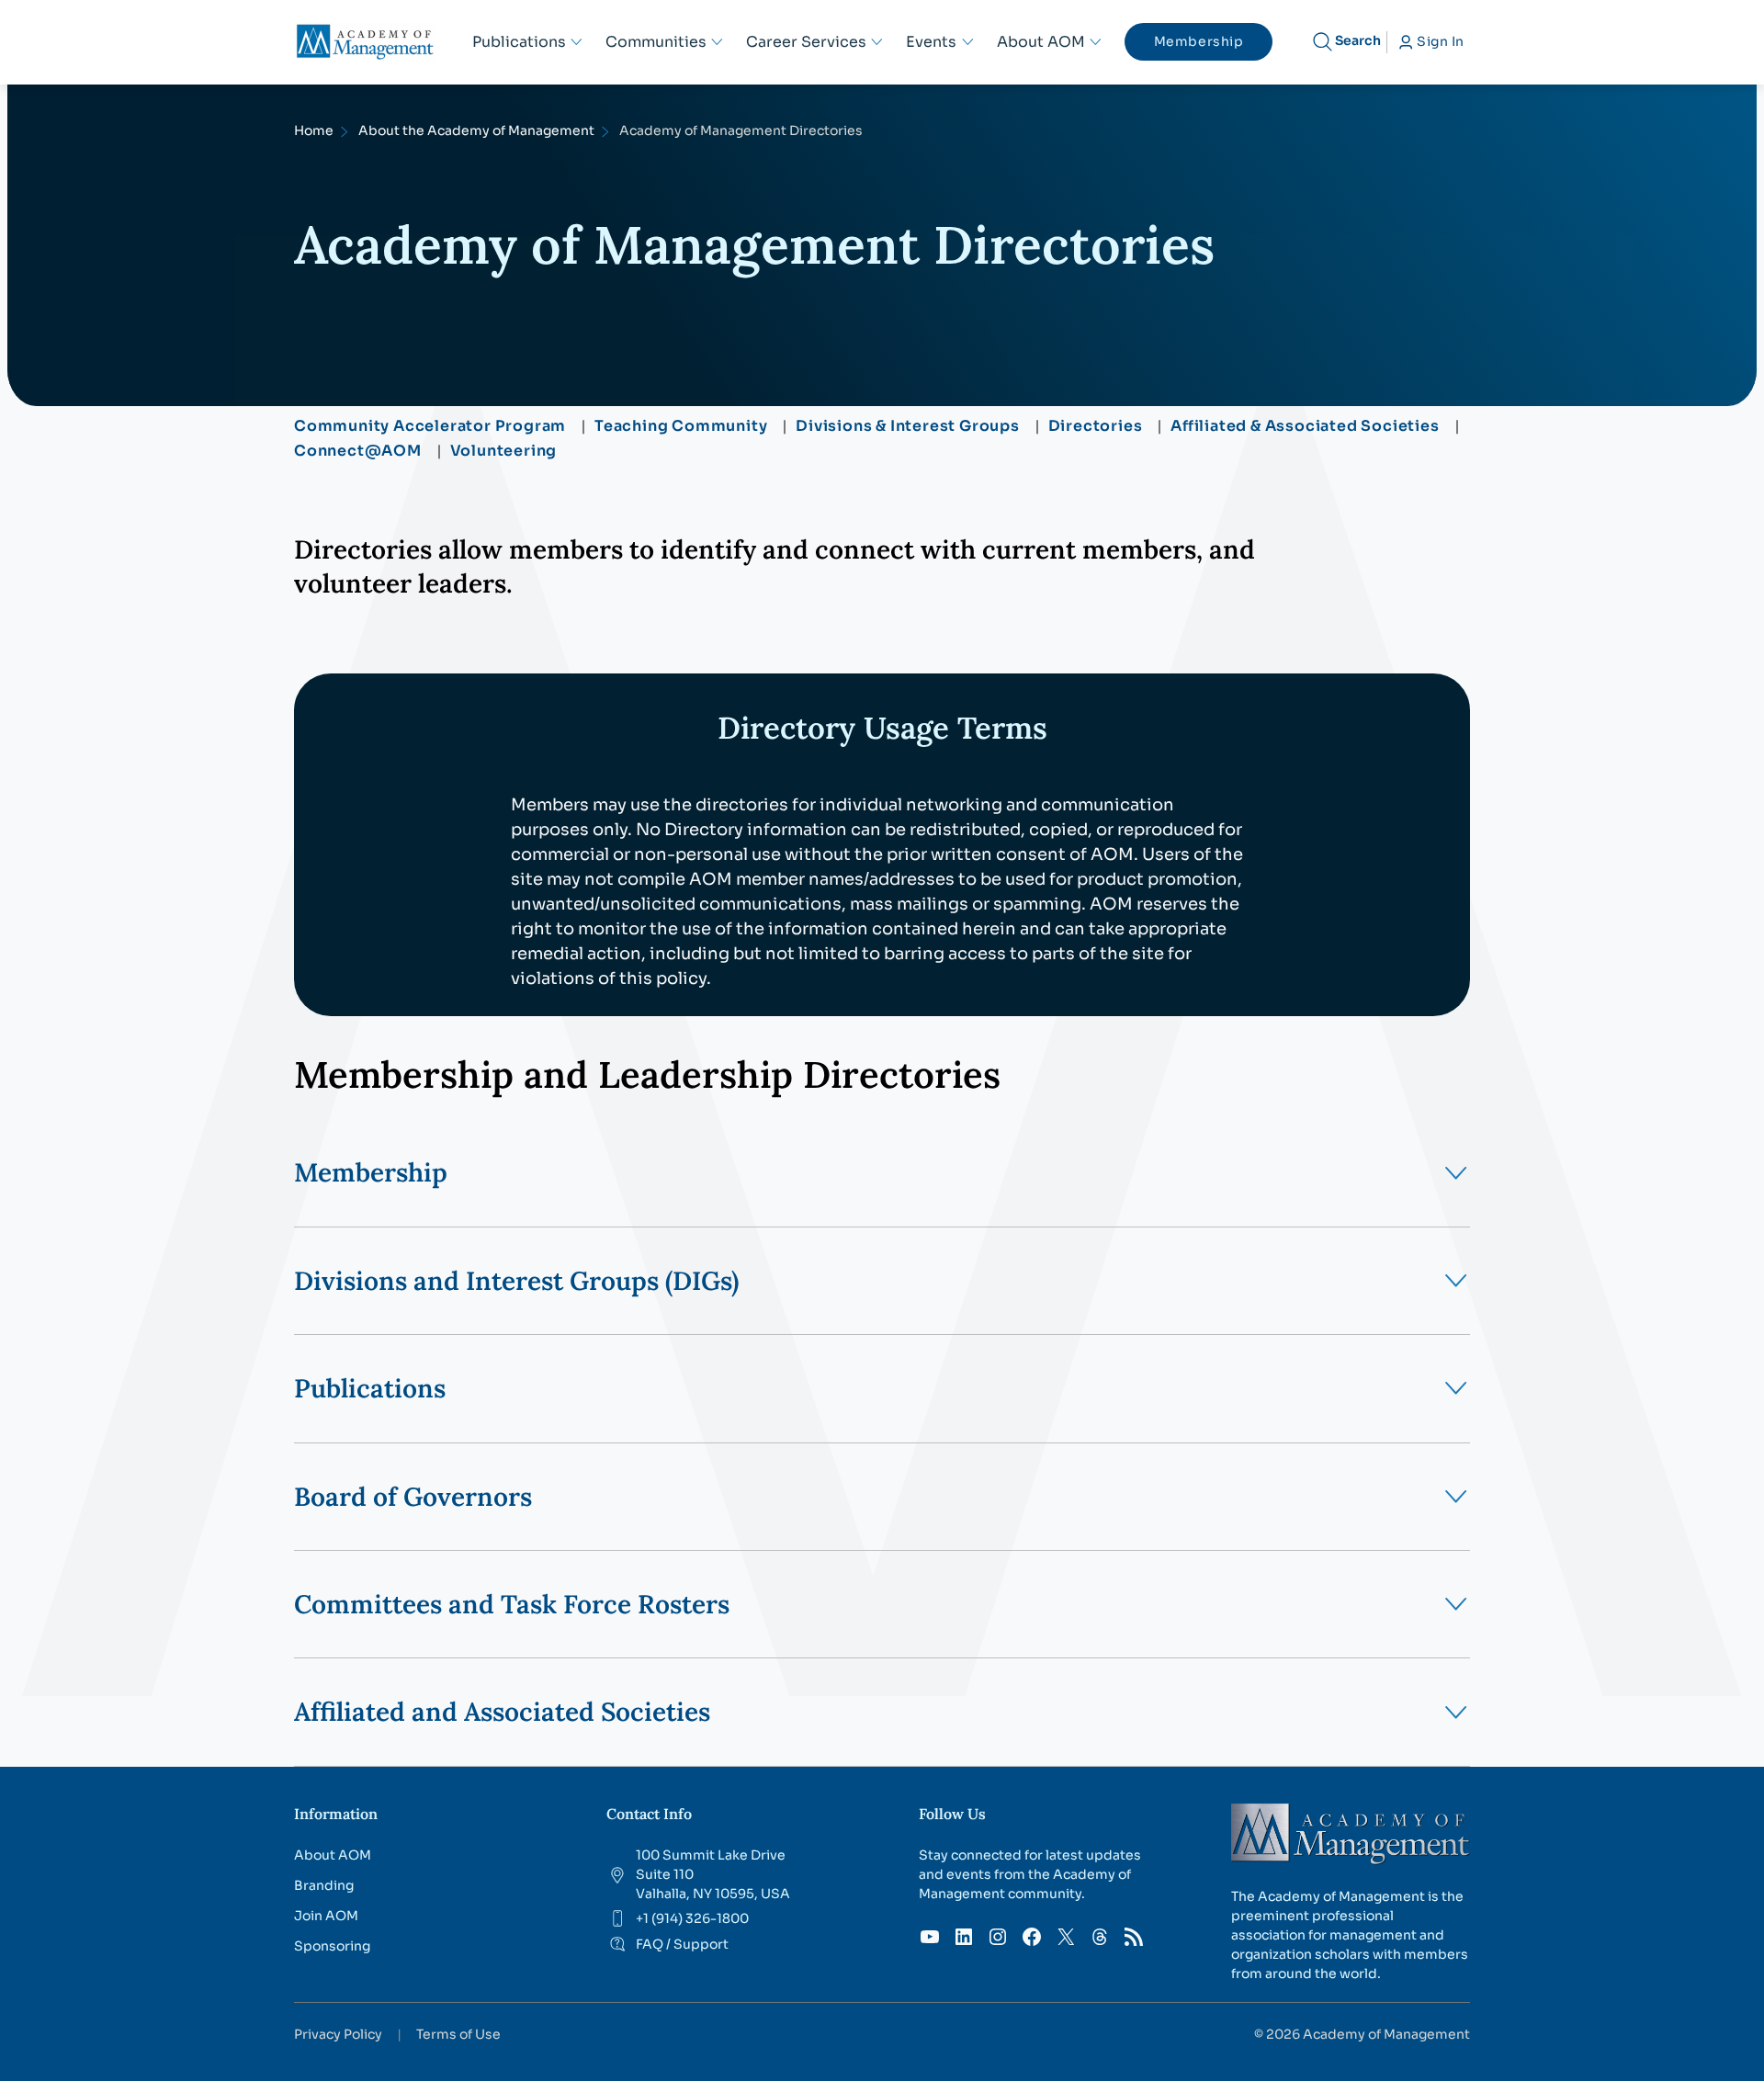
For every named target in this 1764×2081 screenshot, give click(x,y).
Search (1358, 40)
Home (314, 130)
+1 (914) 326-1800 (692, 1918)
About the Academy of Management (476, 130)
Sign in (1441, 41)
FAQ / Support (682, 1944)
